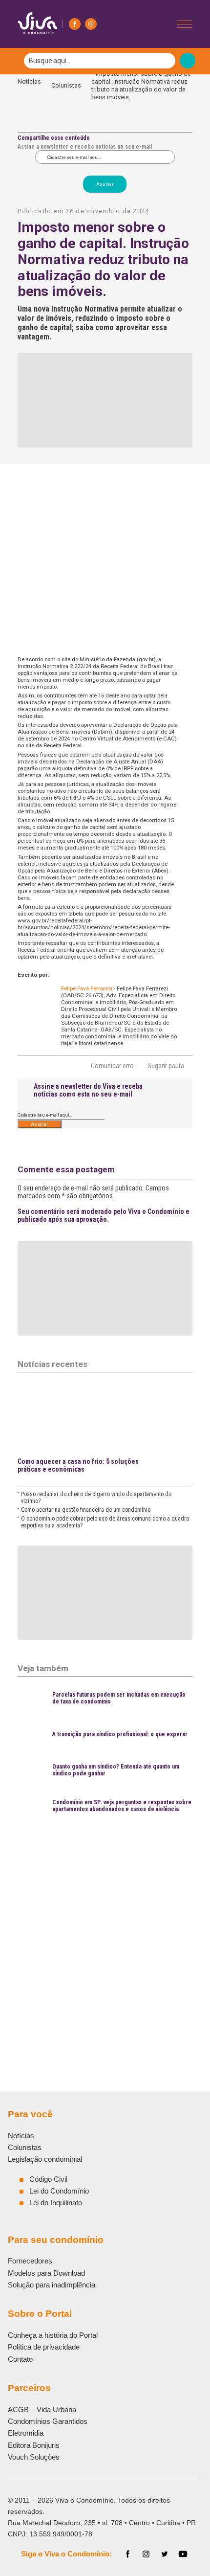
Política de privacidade (44, 2347)
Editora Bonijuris (34, 2445)
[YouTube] (183, 2554)
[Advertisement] (105, 1931)
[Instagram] (91, 24)
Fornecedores (30, 2261)
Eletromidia (26, 2433)
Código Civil (48, 2179)
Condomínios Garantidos (48, 2421)
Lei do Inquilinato (56, 2203)
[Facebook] (75, 24)
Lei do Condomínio (59, 2191)
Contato (20, 2359)
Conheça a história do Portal (53, 2335)
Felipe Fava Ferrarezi (87, 988)
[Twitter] (165, 2554)
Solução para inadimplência (52, 2285)
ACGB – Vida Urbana (42, 2409)
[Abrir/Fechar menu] (185, 24)
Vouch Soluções (34, 2457)
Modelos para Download (46, 2273)
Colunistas (66, 85)
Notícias (29, 85)
